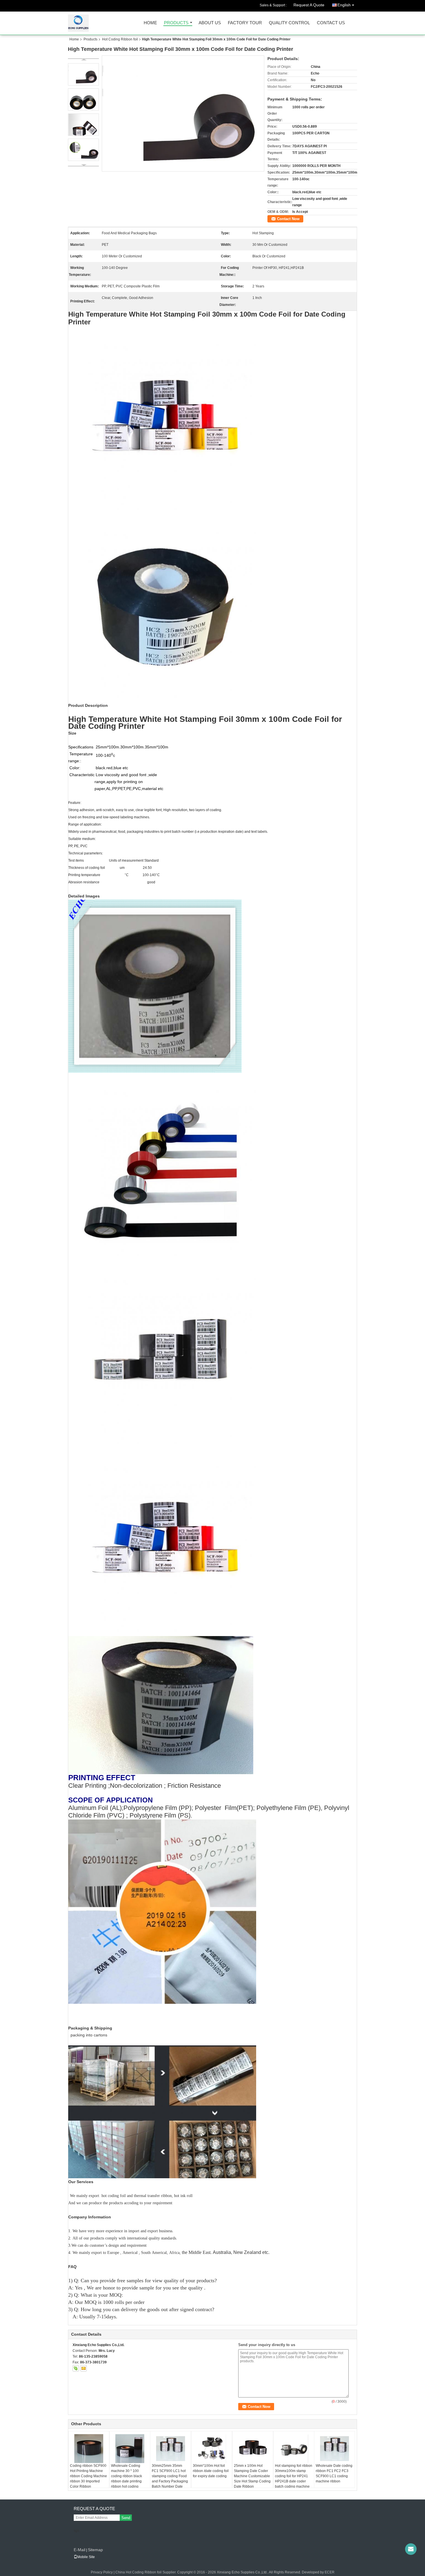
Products (176, 23)
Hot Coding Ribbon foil (120, 39)
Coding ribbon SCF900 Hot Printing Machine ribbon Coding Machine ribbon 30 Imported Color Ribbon (88, 2476)
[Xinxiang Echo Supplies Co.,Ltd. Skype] (76, 2368)
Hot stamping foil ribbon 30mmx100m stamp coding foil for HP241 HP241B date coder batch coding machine (294, 2476)
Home (150, 23)
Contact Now (288, 219)
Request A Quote (309, 5)
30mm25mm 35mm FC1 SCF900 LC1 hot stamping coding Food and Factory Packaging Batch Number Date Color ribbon (170, 2479)
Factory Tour (245, 23)
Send (126, 2518)
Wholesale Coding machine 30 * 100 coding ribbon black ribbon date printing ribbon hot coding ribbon (126, 2479)
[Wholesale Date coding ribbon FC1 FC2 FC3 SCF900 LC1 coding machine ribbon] (335, 2449)
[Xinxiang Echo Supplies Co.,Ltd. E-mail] (84, 2368)
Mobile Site (86, 2557)
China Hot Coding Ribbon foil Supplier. (146, 2572)
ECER (330, 2572)
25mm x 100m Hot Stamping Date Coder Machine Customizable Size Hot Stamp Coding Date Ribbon (252, 2476)
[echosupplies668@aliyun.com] (411, 2549)
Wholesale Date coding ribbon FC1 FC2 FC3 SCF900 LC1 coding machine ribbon (334, 2473)
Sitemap (95, 2550)
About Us (210, 23)
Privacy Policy (102, 2572)
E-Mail (80, 2550)
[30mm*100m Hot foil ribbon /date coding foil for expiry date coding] (212, 2449)
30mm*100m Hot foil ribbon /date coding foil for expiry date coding (211, 2471)
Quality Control (289, 23)
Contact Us (331, 23)
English (344, 5)
